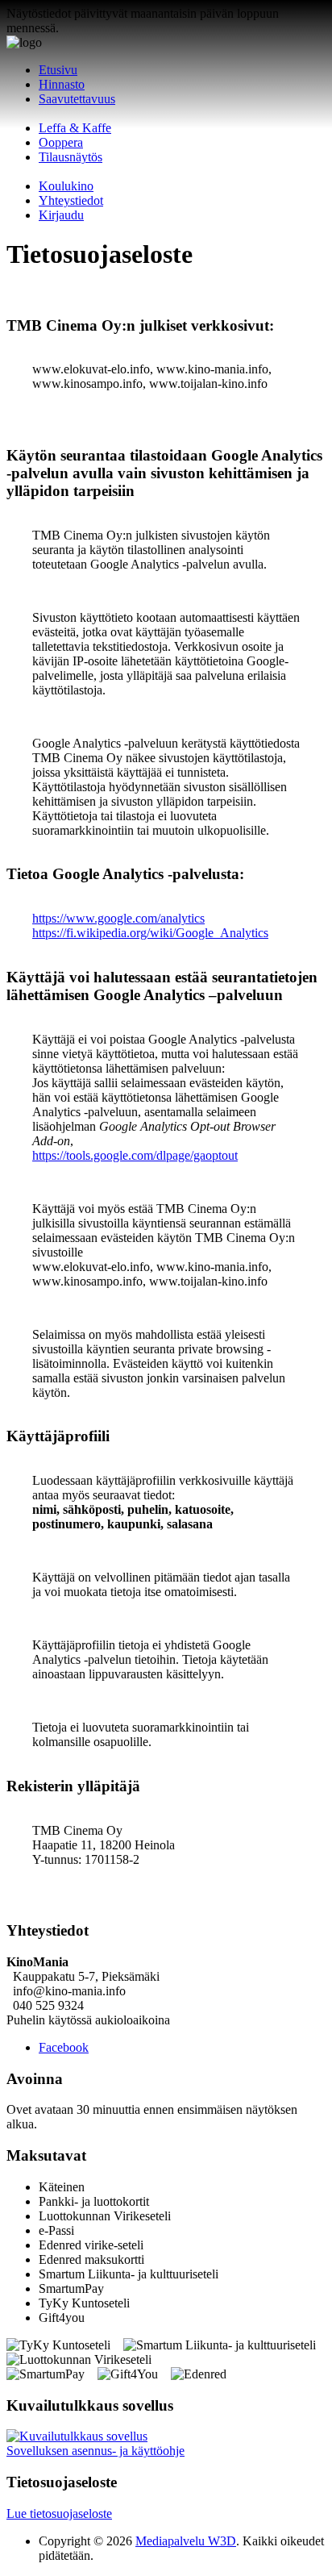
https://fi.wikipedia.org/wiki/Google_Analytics (150, 933)
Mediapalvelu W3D (186, 2541)
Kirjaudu (61, 215)
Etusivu (58, 70)
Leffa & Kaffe (75, 128)
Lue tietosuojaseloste (59, 2513)
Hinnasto (62, 84)
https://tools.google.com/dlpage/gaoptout (135, 1155)
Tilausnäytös (71, 157)
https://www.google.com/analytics (118, 918)
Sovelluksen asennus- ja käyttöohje (95, 2451)
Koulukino (66, 186)
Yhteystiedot (71, 200)
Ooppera (61, 142)
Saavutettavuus (77, 99)
